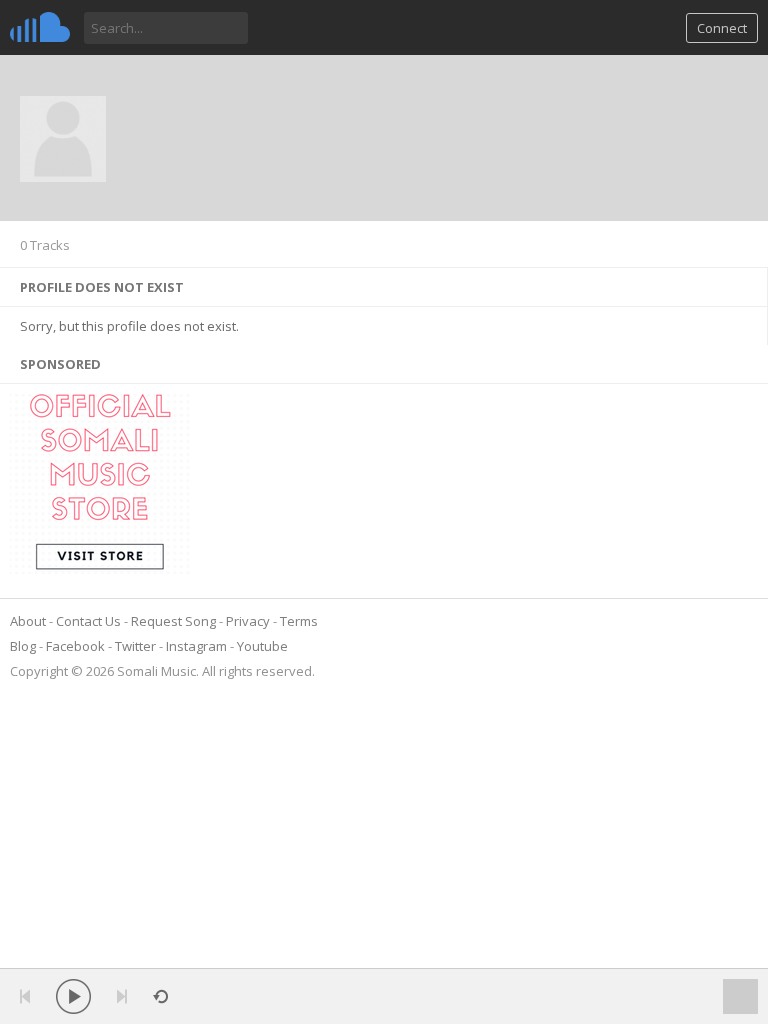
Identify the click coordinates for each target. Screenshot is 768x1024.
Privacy (248, 621)
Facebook (75, 646)
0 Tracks (45, 245)
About (28, 621)
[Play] (73, 996)
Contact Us (88, 621)
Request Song (173, 621)
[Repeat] (160, 996)
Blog (23, 646)
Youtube (262, 646)
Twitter (135, 646)
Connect (722, 28)
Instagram (196, 646)
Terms (299, 621)
